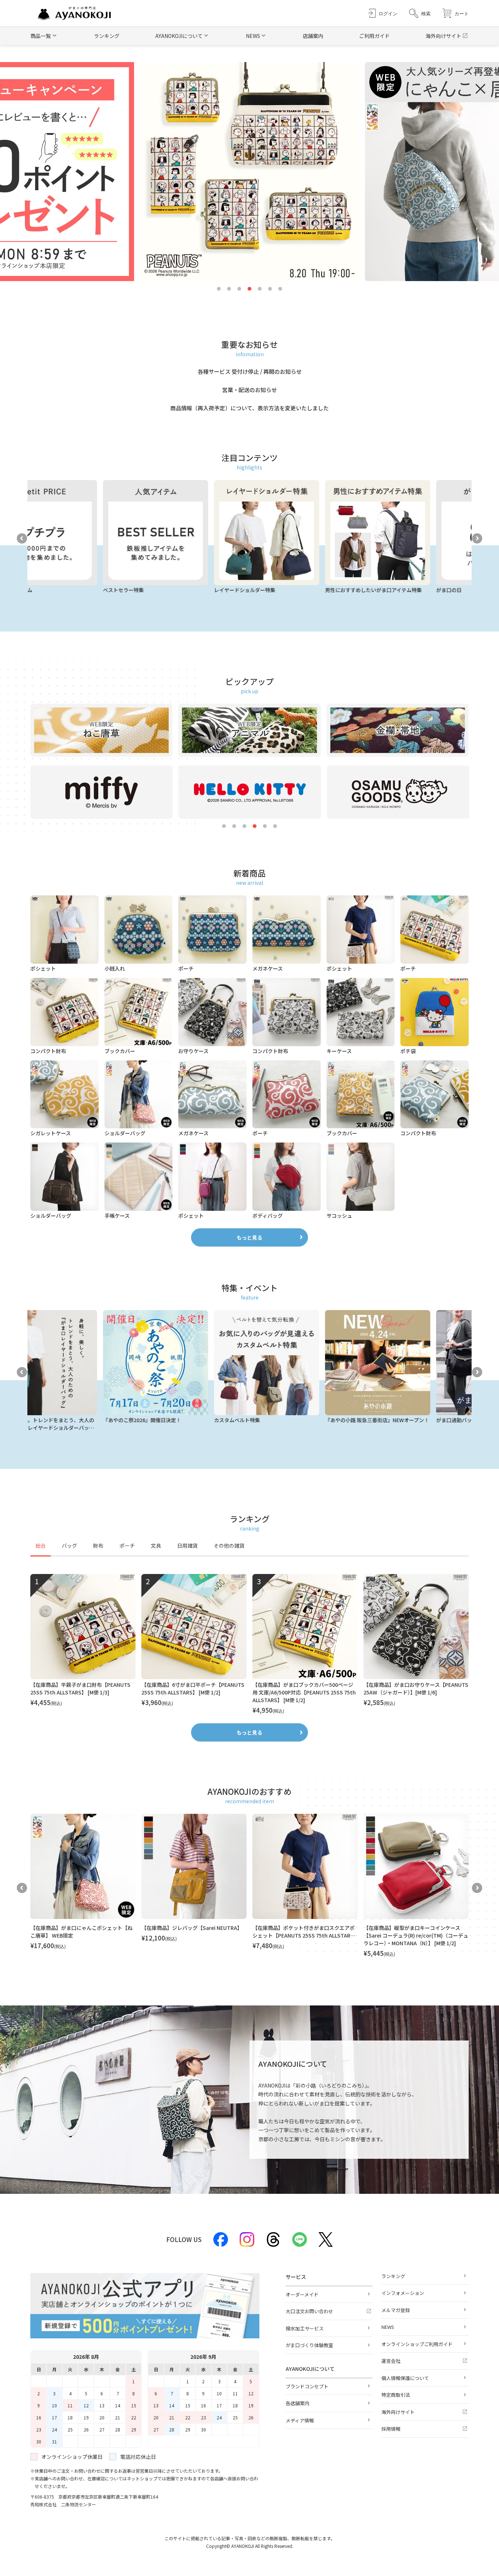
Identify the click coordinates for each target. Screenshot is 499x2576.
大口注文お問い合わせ (309, 2311)
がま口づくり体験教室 (309, 2345)
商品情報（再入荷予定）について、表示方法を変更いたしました (249, 408)
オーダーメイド (302, 2294)
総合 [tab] (41, 1546)
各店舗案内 (298, 2403)
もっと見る (249, 1237)
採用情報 (391, 2429)
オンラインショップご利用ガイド (417, 2344)
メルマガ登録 (396, 2310)
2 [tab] (229, 289)
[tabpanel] (249, 1644)
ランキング (107, 36)
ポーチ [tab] (127, 1546)
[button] (420, 13)
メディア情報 (300, 2420)
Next (477, 538)
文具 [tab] (156, 1546)
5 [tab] (260, 289)
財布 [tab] (98, 1546)
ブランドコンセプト (307, 2386)
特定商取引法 (396, 2395)
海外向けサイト (443, 36)
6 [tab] (270, 289)
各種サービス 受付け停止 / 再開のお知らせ (250, 371)
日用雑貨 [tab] (187, 1546)
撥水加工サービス (305, 2328)
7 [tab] (280, 289)
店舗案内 (313, 36)
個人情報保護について (405, 2378)
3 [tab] (239, 289)
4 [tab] (249, 289)
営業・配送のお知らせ (249, 390)
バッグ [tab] (69, 1546)
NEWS (388, 2327)
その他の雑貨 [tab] (229, 1546)
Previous (22, 538)
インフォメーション (403, 2293)
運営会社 (391, 2361)
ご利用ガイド (374, 36)
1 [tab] (219, 289)
